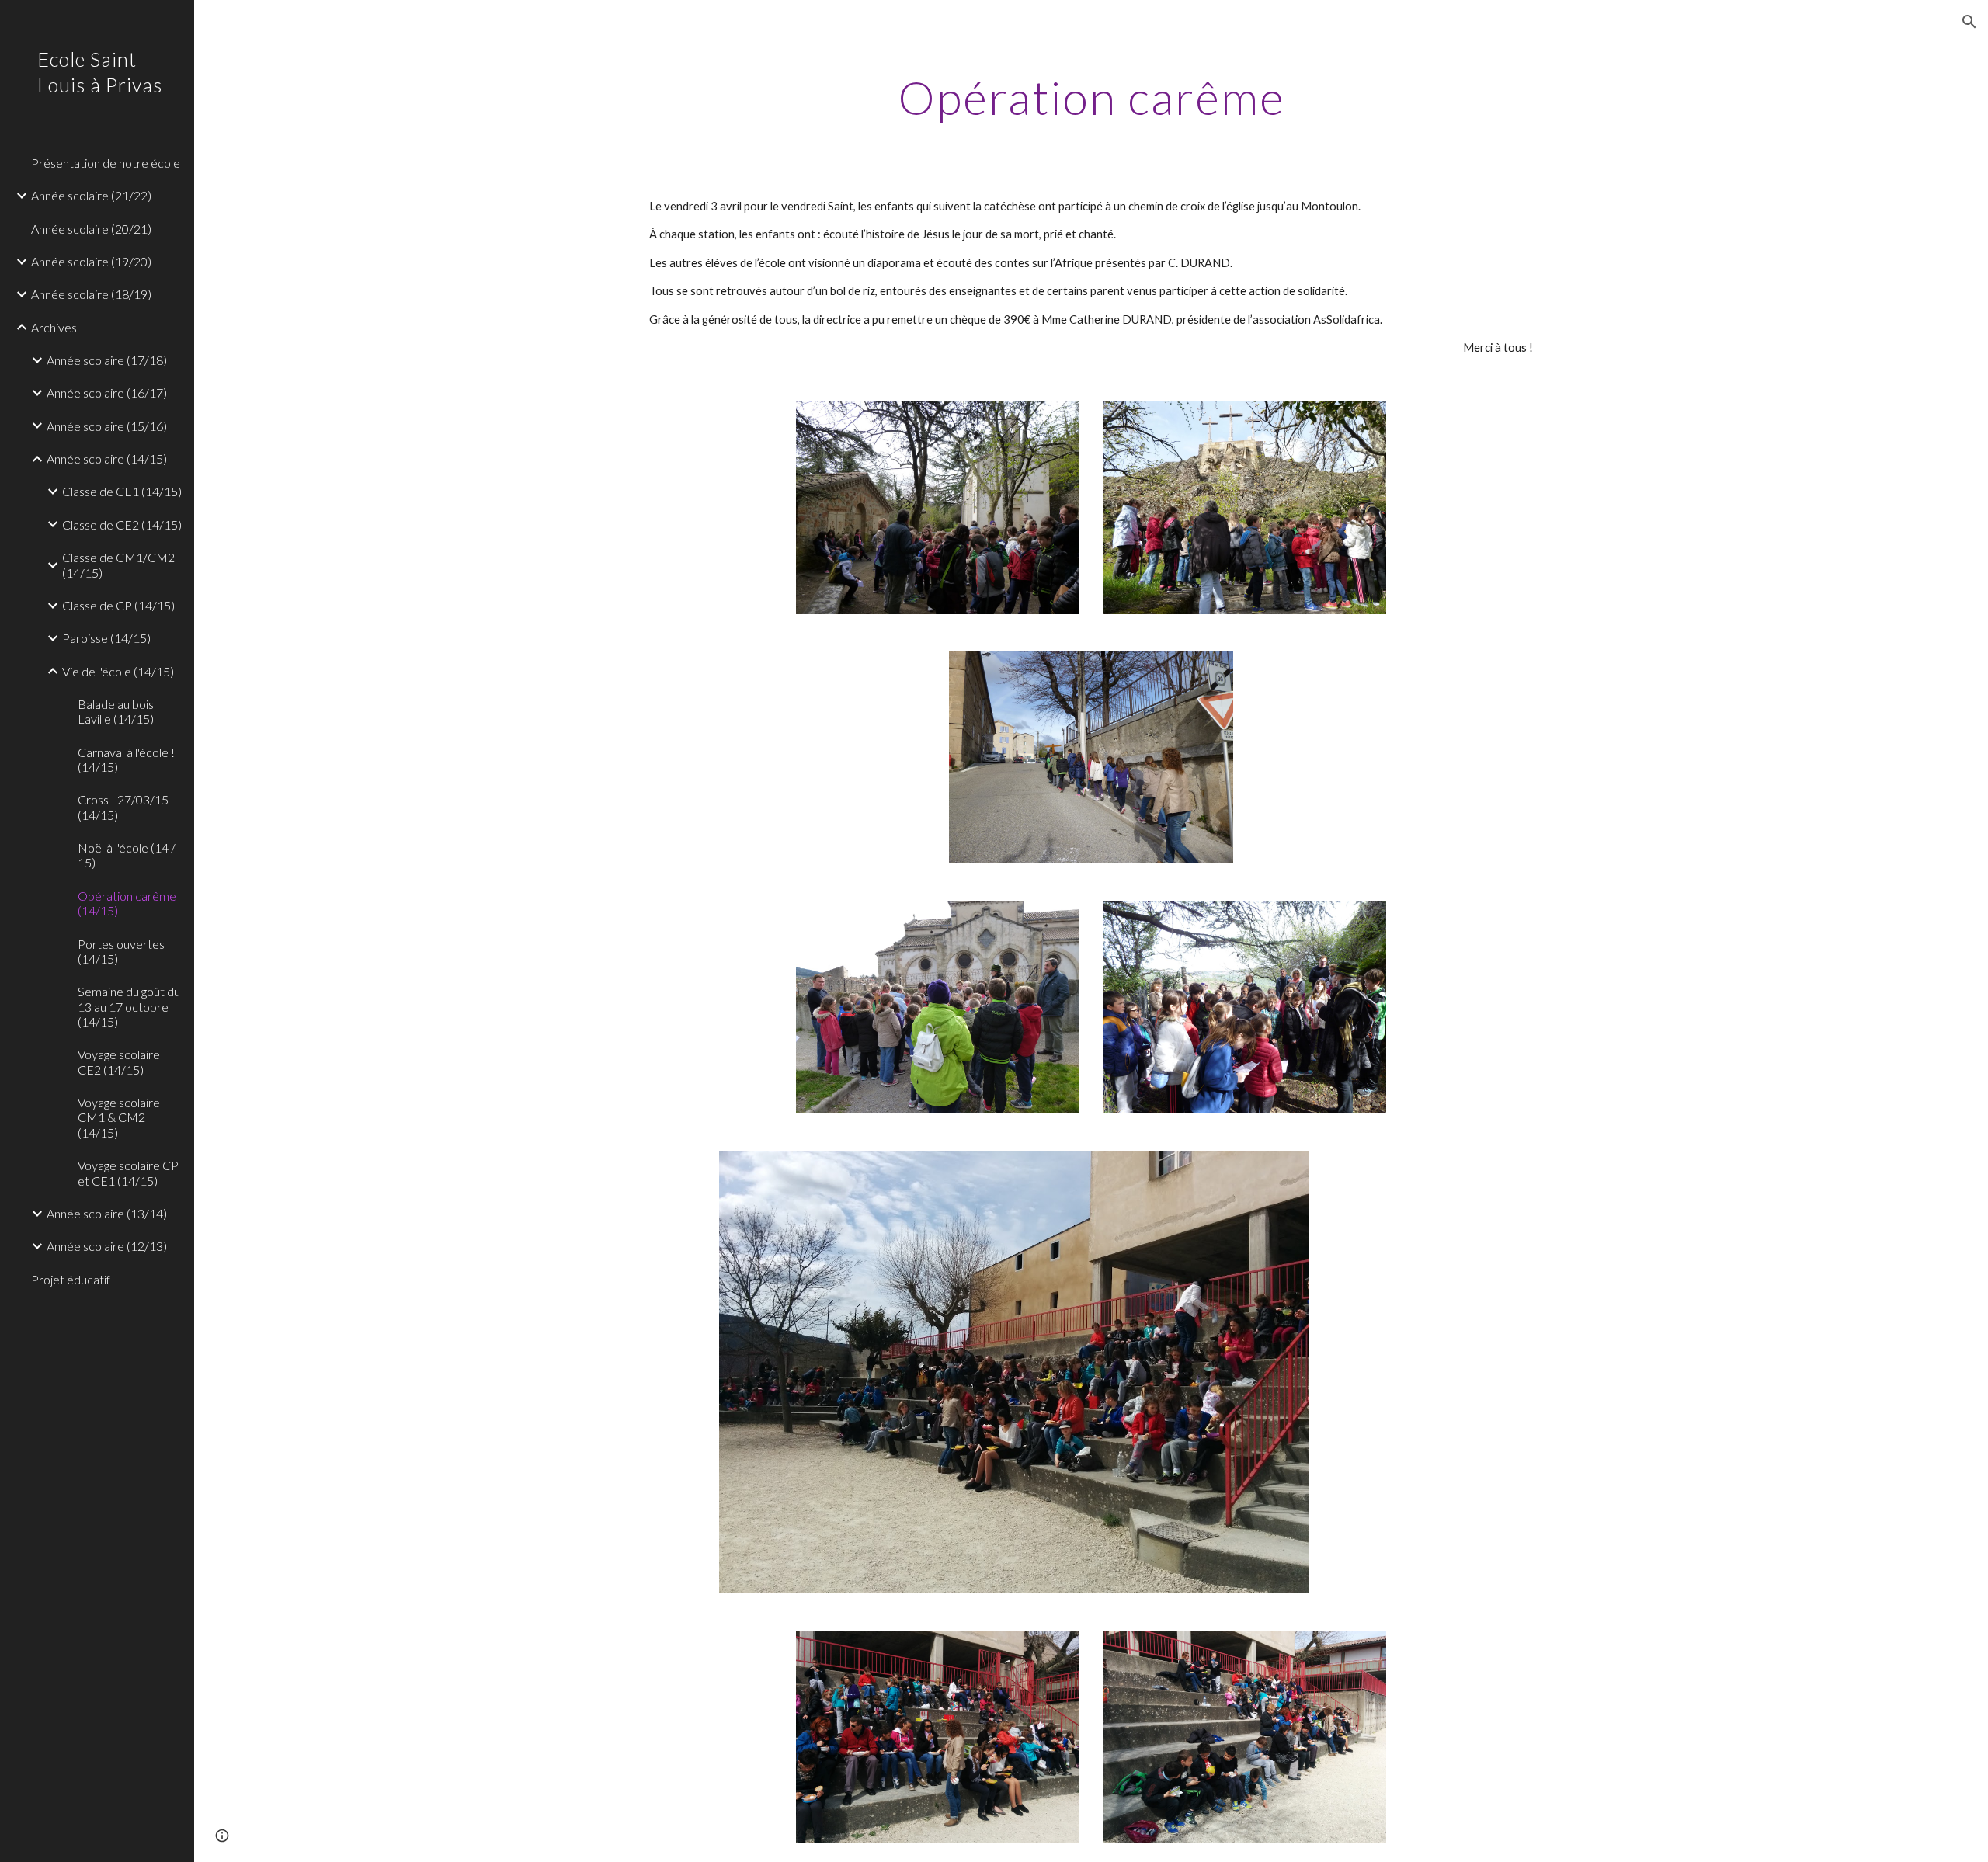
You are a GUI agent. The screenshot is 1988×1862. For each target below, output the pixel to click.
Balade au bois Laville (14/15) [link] (116, 711)
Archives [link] (54, 327)
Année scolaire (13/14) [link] (107, 1213)
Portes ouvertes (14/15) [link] (121, 951)
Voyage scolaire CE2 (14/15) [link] (119, 1061)
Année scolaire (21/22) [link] (91, 195)
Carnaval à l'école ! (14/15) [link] (126, 759)
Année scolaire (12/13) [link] (107, 1246)
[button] (1969, 22)
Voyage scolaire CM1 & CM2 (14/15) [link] (119, 1117)
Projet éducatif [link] (71, 1279)
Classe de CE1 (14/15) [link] (122, 491)
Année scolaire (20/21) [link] (91, 229)
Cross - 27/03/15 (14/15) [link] (123, 807)
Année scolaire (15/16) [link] (107, 426)
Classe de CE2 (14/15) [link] (122, 525)
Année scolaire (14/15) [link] (107, 459)
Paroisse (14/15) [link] (106, 638)
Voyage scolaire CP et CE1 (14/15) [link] (128, 1172)
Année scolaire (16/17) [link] (107, 393)
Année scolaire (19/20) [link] (91, 261)
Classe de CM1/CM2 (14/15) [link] (118, 565)
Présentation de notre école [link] (106, 163)
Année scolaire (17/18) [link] (107, 360)
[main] (1091, 97)
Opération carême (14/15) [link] (127, 903)
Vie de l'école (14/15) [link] (118, 671)
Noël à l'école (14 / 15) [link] (127, 855)
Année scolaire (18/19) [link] (91, 294)
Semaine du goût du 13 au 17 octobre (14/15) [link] (129, 1006)
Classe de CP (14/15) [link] (118, 605)
